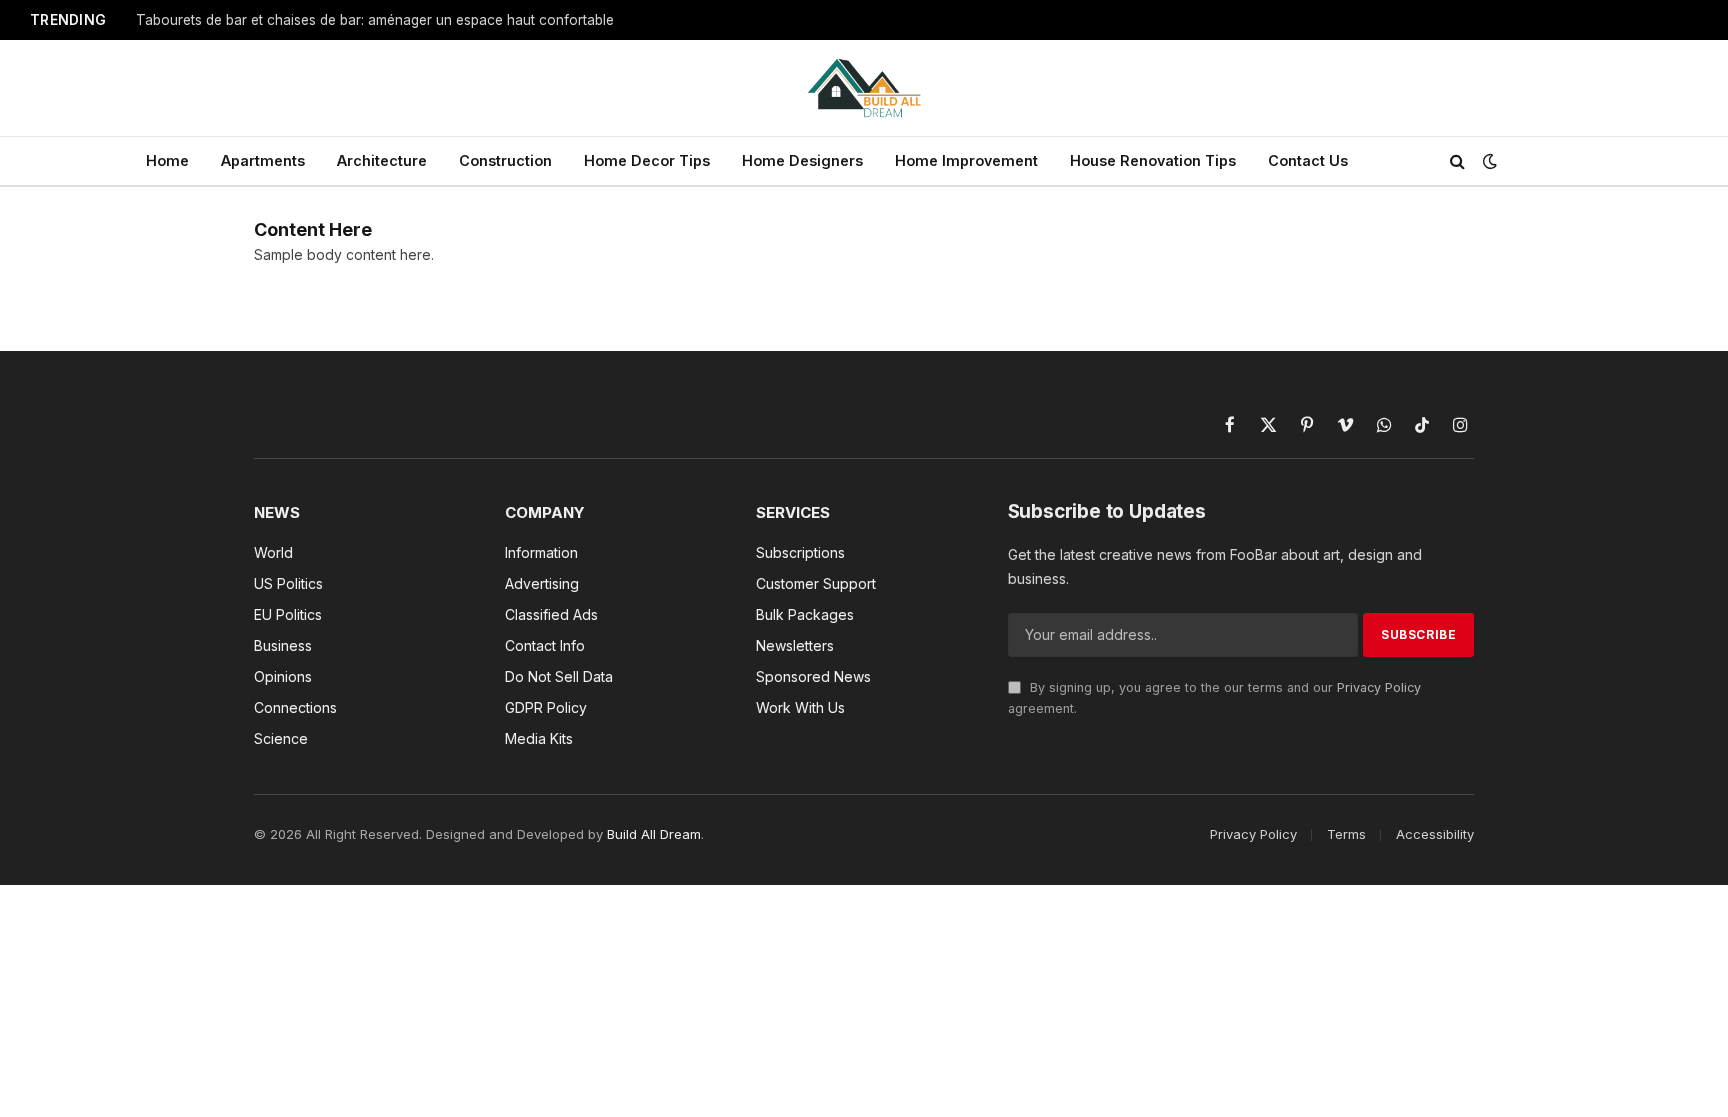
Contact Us (1308, 160)
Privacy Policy (1379, 687)
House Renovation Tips (1153, 160)
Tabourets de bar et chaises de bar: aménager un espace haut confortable (375, 20)
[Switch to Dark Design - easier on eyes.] (1488, 161)
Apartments (263, 160)
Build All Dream (654, 834)
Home (167, 160)
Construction (505, 160)
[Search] (1457, 161)
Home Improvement (966, 160)
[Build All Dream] (864, 88)
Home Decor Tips (647, 160)
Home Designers (802, 160)
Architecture (382, 160)
